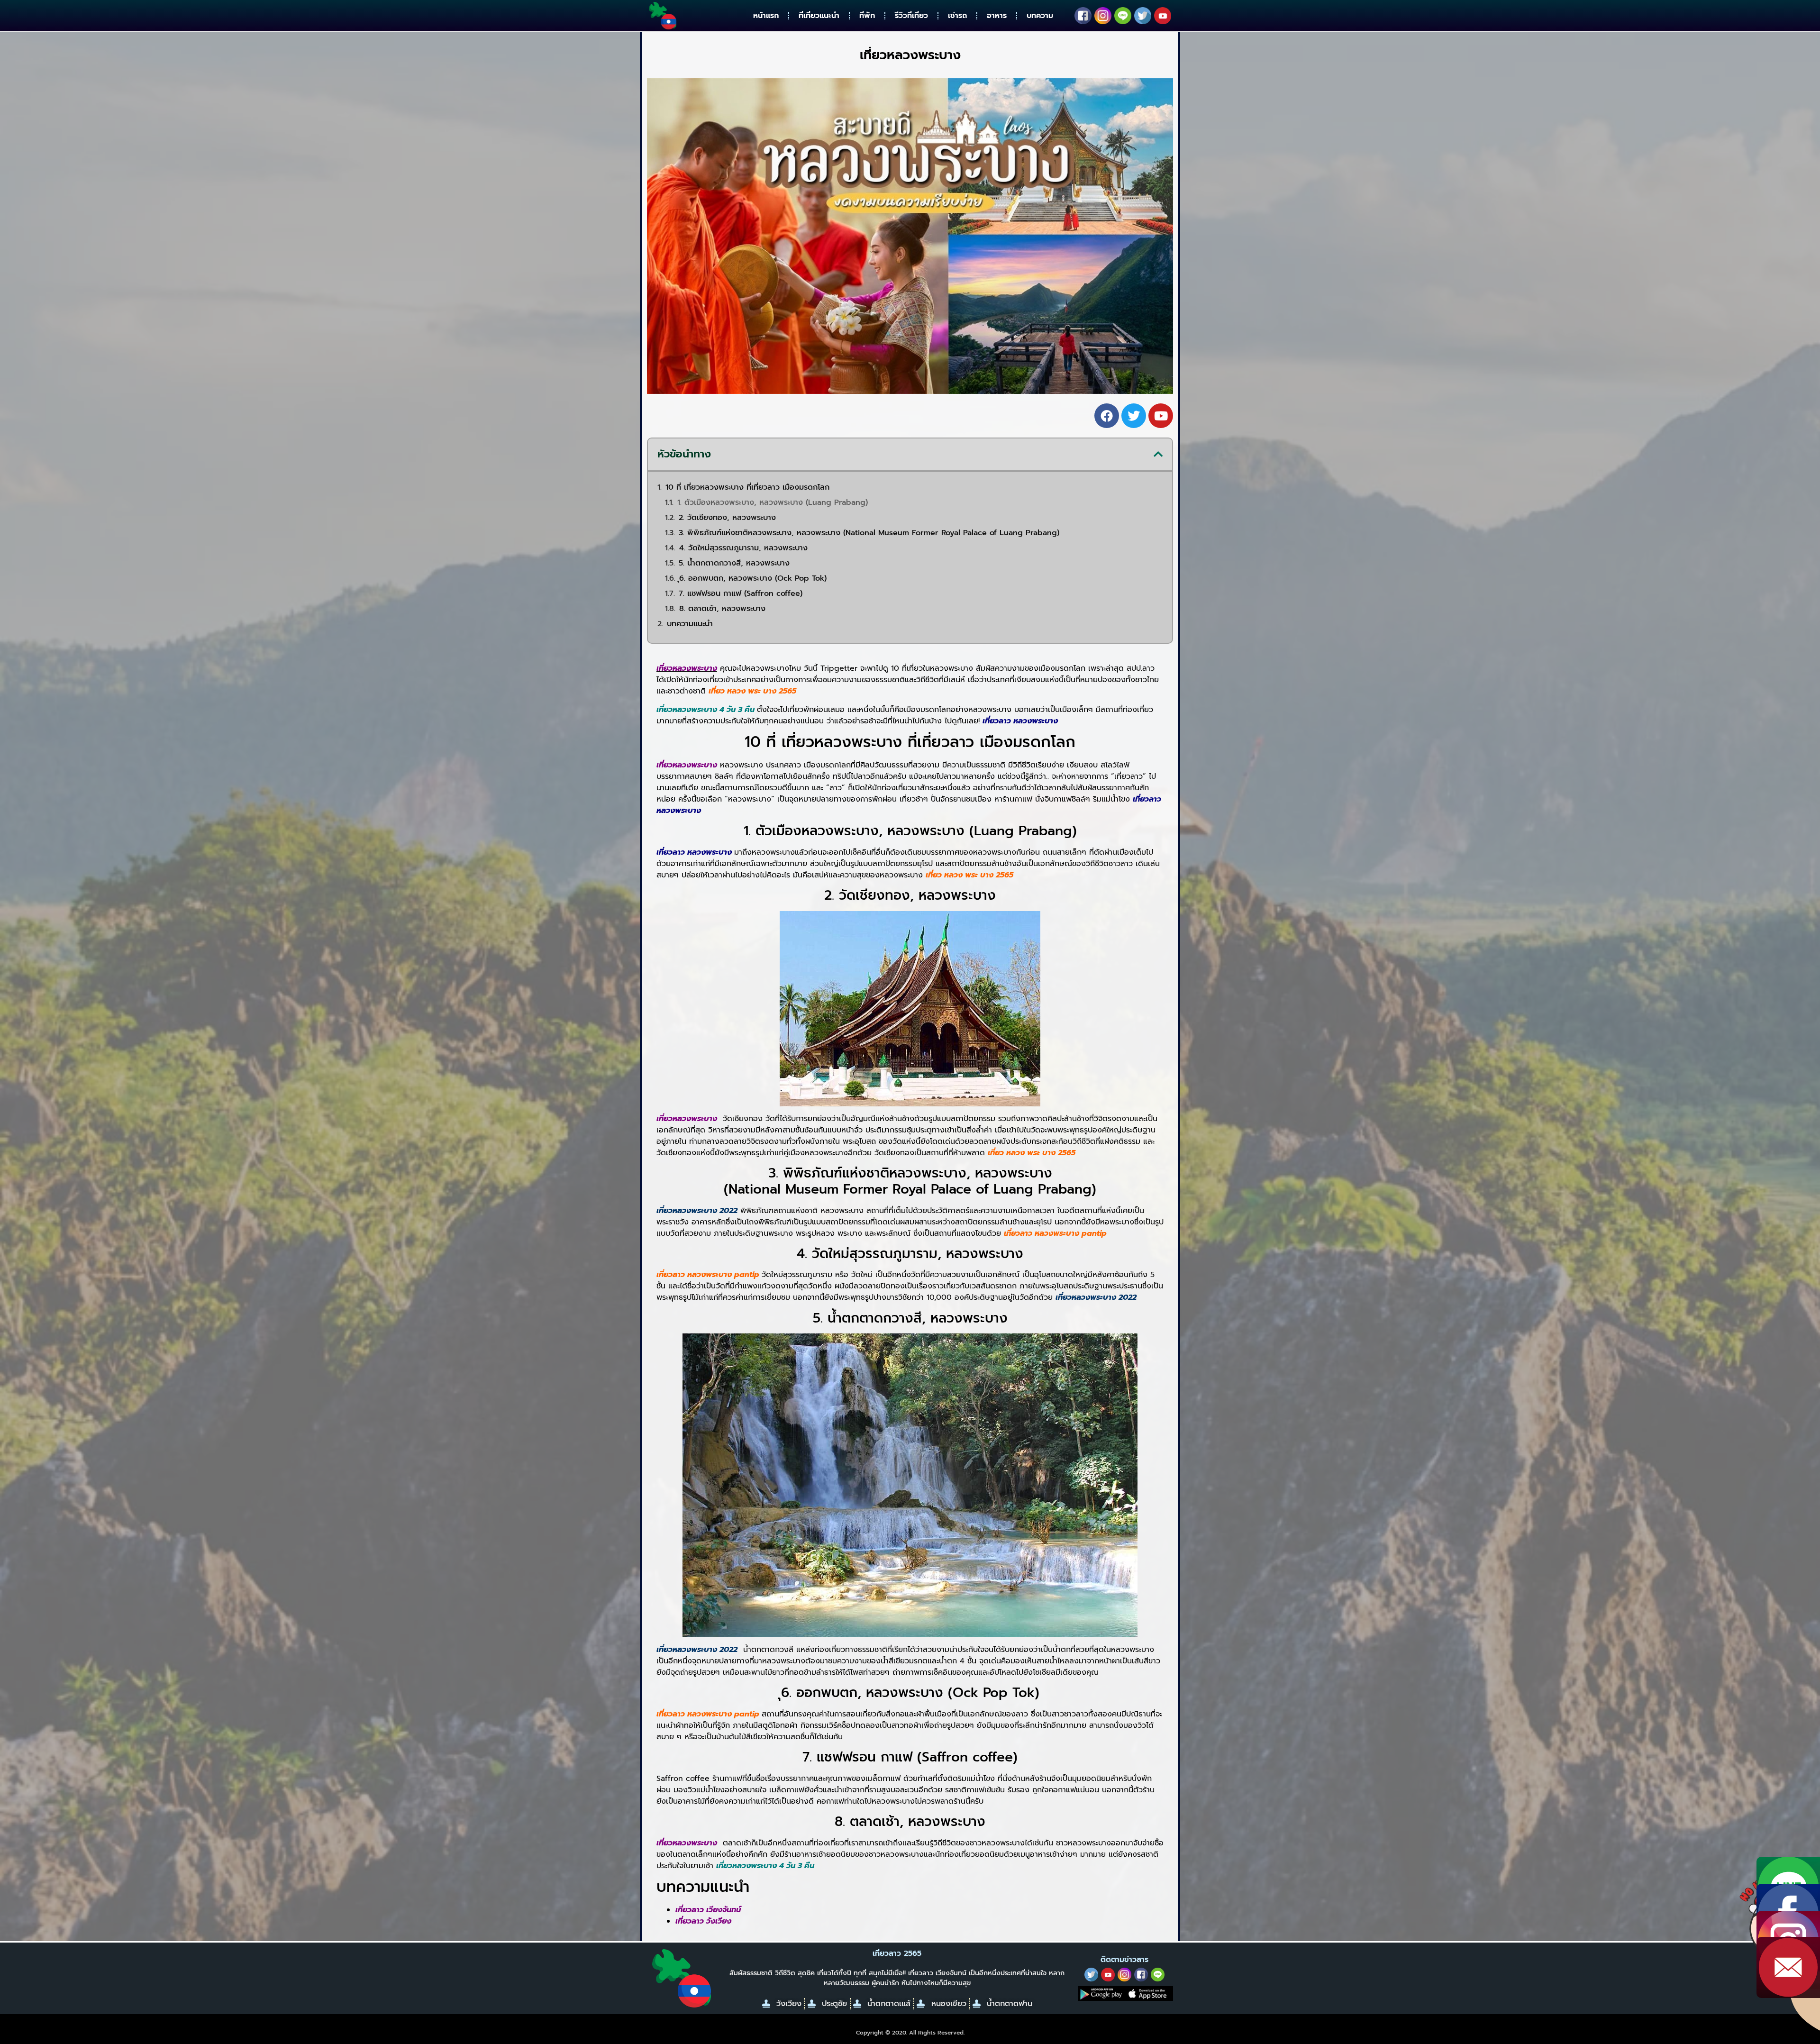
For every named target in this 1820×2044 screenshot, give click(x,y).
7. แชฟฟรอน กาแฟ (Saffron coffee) (741, 593)
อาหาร (997, 16)
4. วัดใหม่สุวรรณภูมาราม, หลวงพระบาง (743, 548)
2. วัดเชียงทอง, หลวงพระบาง (727, 518)
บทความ (1040, 16)
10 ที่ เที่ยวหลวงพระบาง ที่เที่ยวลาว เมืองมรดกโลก (747, 487)
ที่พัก (867, 16)
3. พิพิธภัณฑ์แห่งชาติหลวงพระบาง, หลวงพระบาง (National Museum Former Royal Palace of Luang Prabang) (869, 533)
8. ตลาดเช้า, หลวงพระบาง (722, 609)
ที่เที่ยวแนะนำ (819, 16)
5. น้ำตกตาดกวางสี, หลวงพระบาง (734, 563)
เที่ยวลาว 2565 (897, 1953)
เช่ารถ (957, 16)
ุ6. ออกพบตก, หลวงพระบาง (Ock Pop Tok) (753, 578)
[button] (1158, 454)
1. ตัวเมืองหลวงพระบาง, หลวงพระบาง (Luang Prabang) (773, 502)
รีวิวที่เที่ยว (911, 16)
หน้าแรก (766, 16)
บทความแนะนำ (690, 624)
